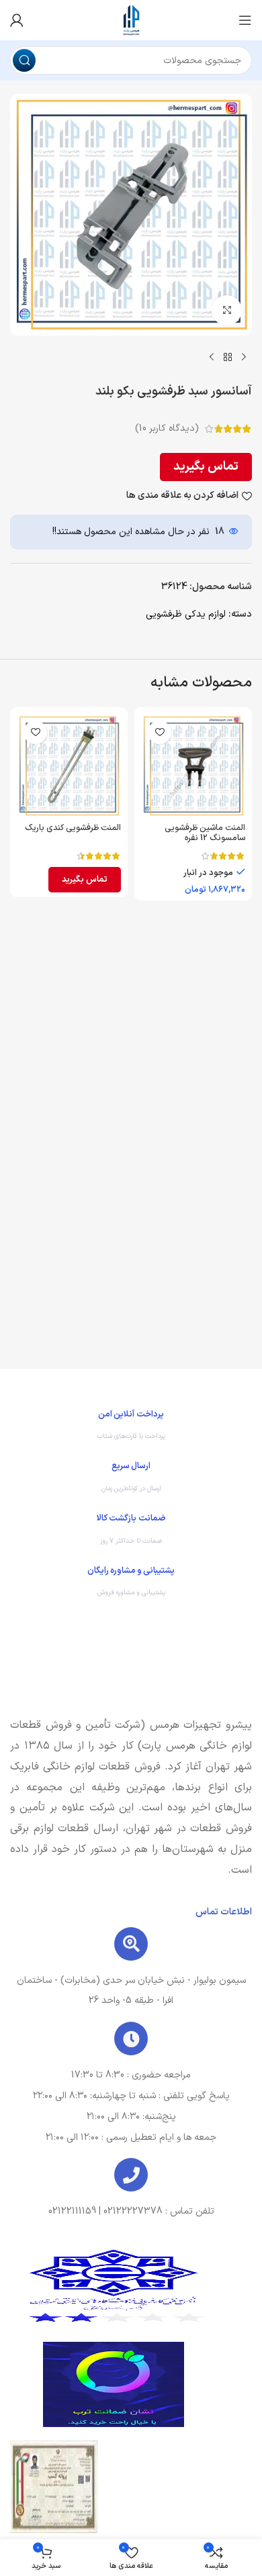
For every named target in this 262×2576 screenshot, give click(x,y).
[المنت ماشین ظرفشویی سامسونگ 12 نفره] (193, 766)
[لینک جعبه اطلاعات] (131, 1429)
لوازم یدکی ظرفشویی (186, 614)
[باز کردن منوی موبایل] (245, 20)
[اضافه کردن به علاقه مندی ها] (160, 732)
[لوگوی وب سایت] (131, 20)
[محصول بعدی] (212, 357)
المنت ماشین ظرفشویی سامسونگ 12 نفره (205, 833)
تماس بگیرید (206, 467)
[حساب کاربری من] (17, 20)
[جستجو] (24, 60)
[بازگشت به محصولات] (228, 357)
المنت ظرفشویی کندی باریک (73, 828)
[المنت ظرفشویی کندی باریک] (69, 766)
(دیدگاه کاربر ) (167, 428)
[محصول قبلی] (244, 357)
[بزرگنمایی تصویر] (227, 310)
